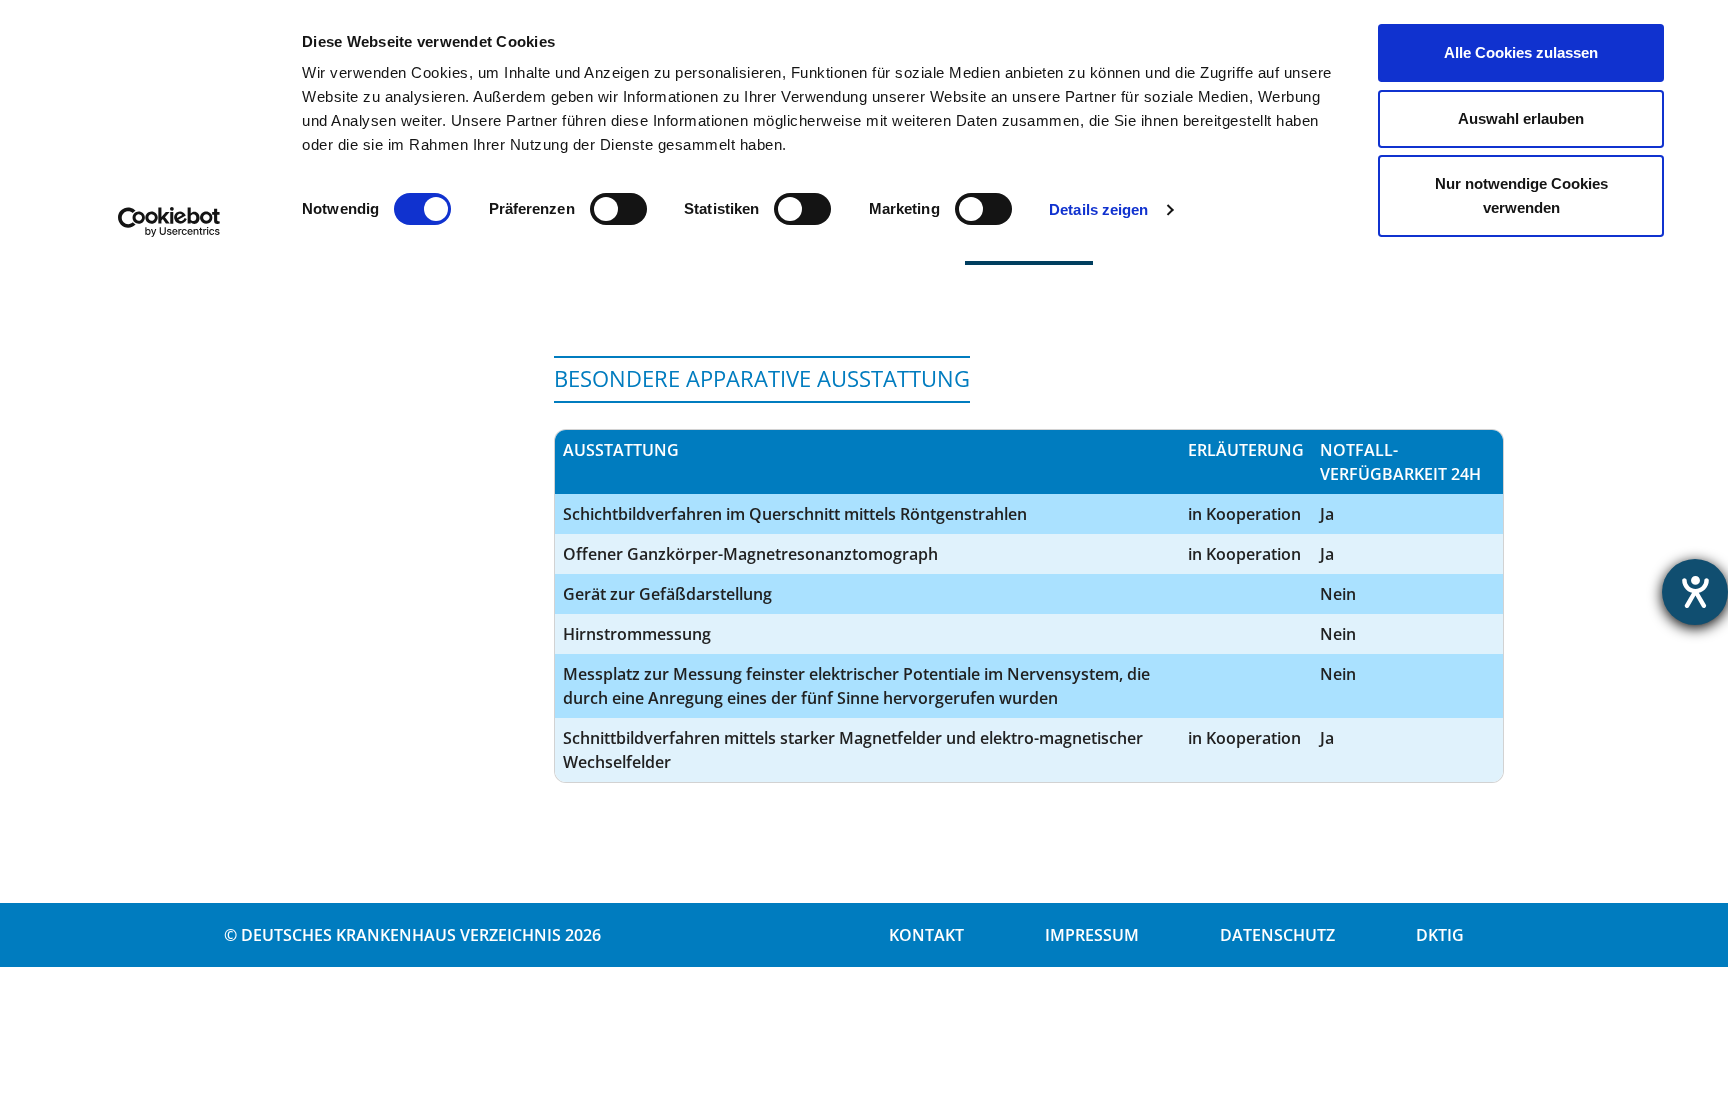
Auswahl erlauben (1521, 118)
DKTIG (1440, 935)
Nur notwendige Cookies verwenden (1521, 195)
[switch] (618, 209)
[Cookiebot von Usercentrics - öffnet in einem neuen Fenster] (169, 222)
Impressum (1092, 935)
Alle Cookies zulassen (1521, 52)
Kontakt (926, 935)
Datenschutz (1277, 935)
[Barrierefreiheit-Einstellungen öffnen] (1695, 592)
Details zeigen (1098, 209)
